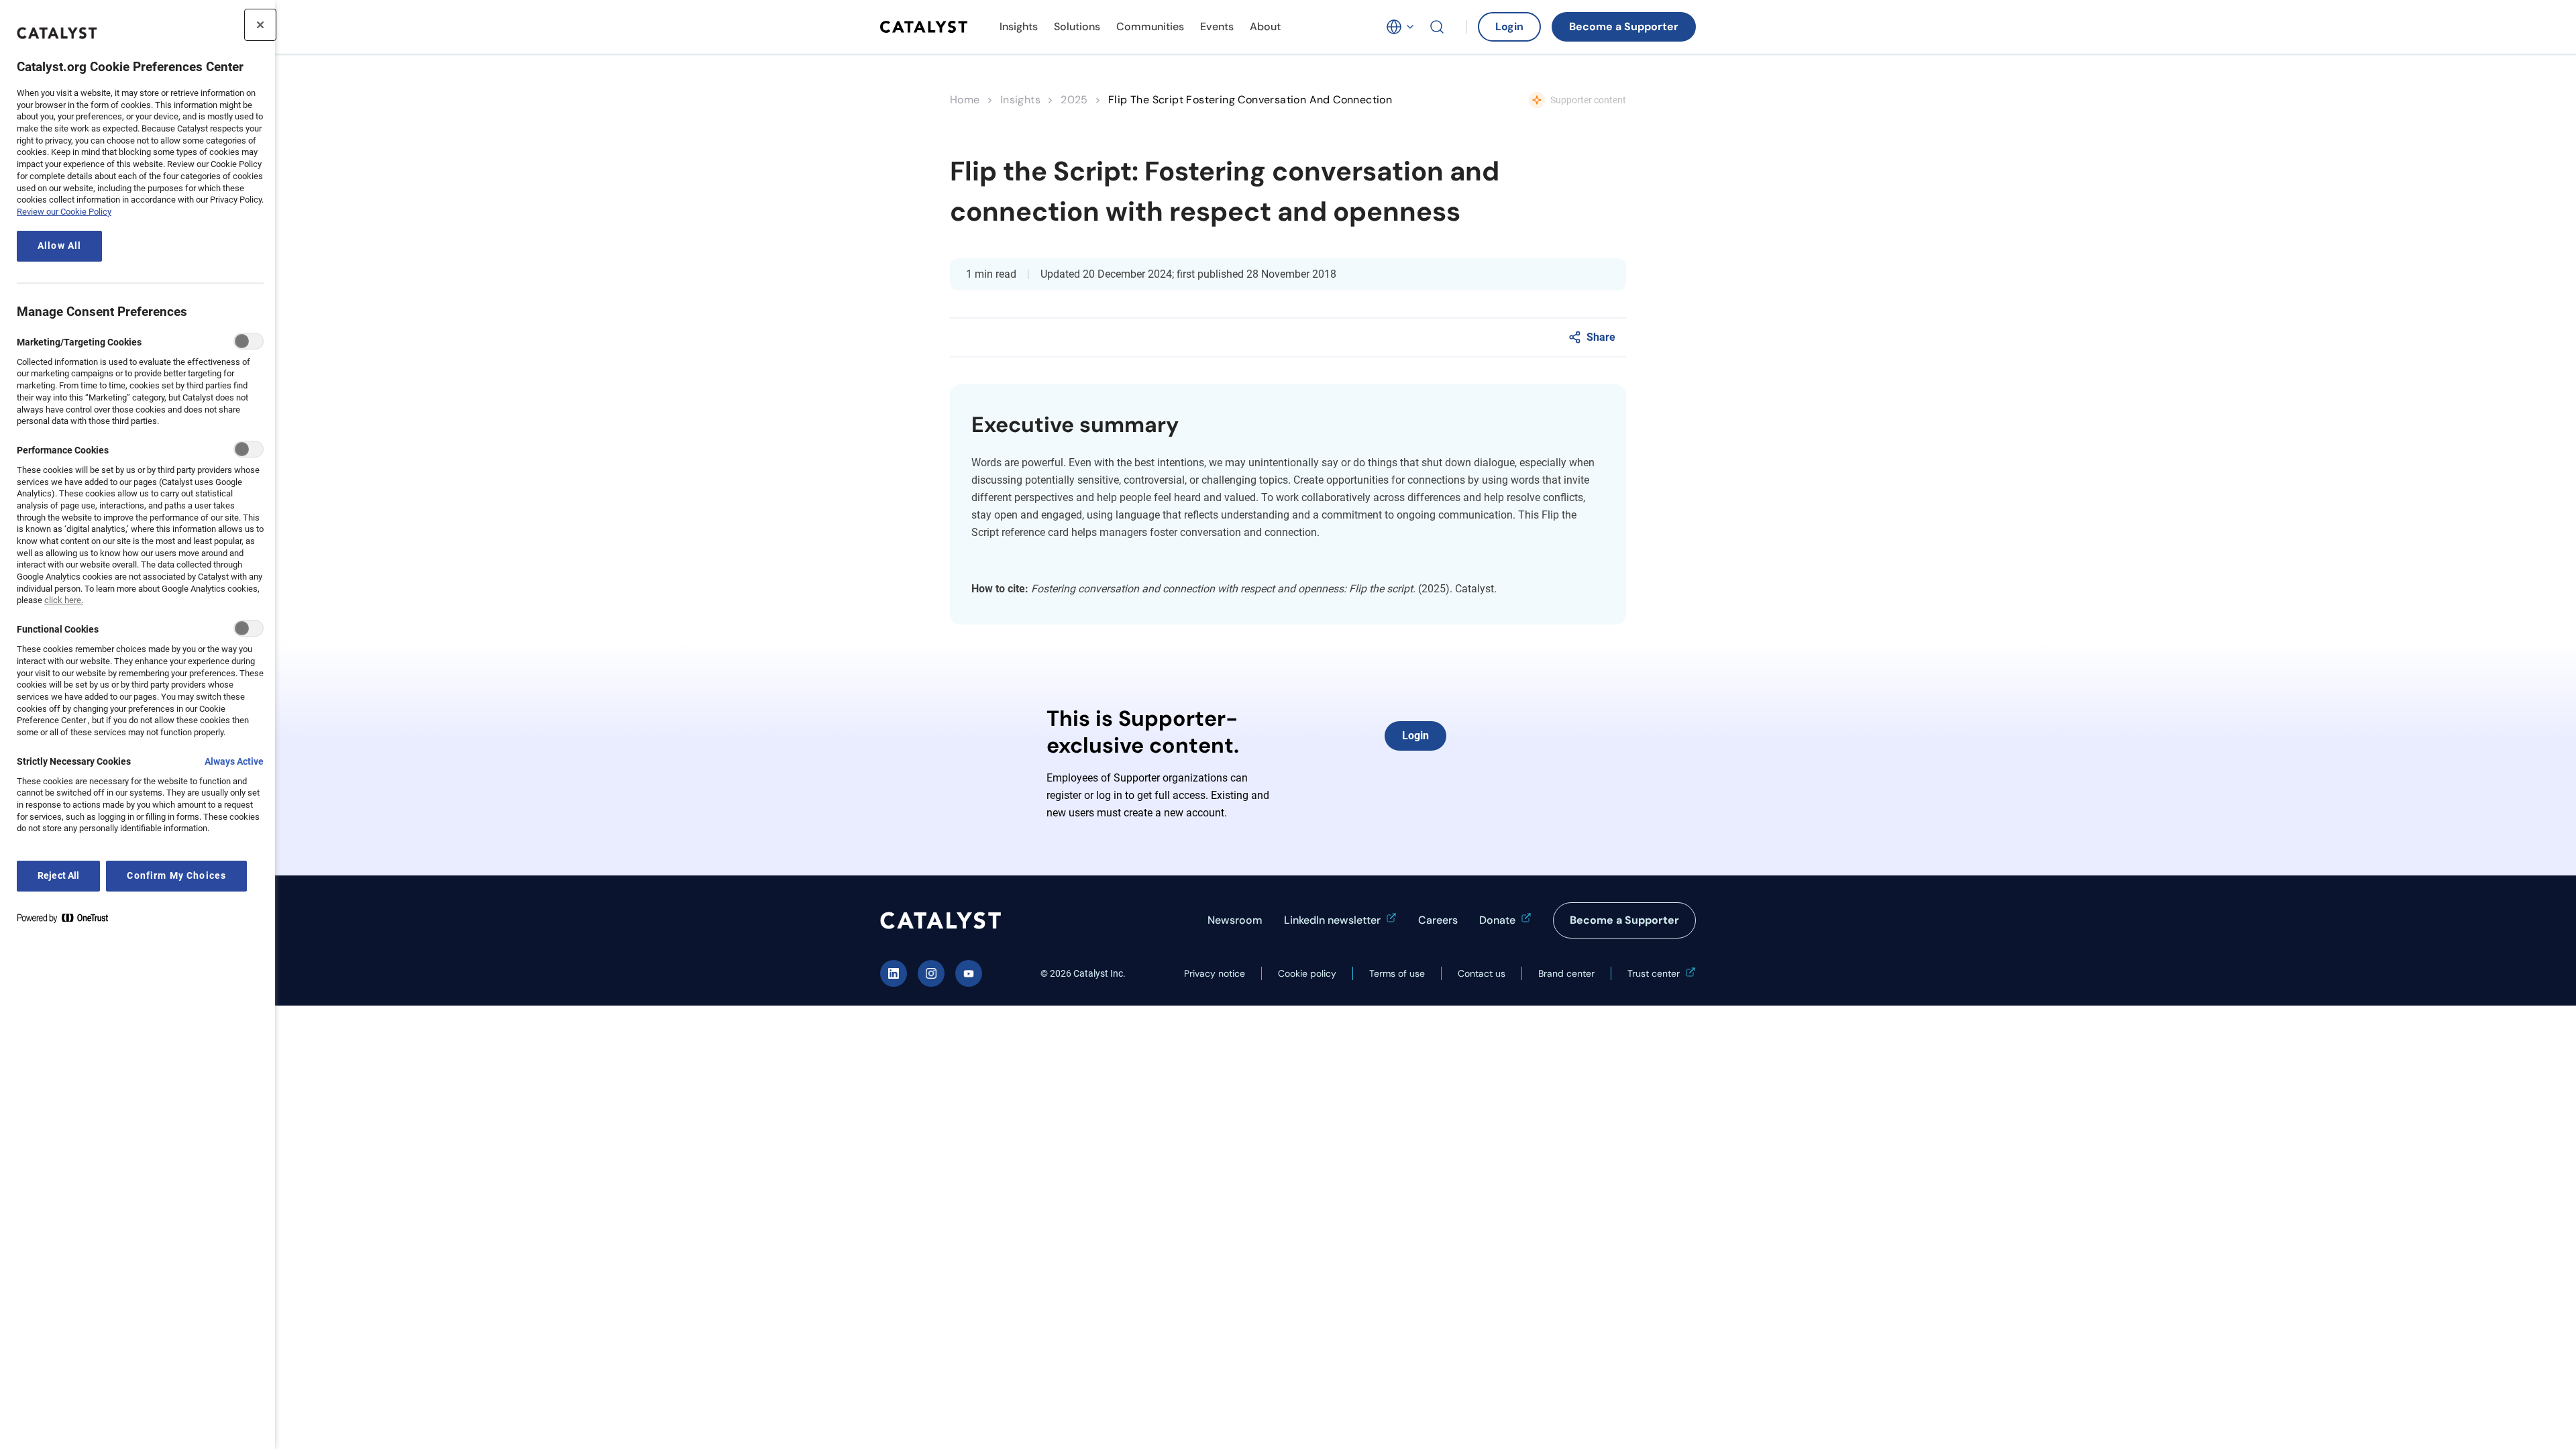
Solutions (1077, 26)
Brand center (1566, 973)
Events (1217, 26)
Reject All (58, 876)
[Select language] (1401, 27)
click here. (64, 600)
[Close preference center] (260, 25)
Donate (1497, 920)
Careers (1438, 920)
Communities (1150, 26)
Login (1509, 26)
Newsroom (1235, 920)
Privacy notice (1215, 973)
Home (965, 100)
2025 (1074, 100)
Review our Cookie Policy (64, 212)
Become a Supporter (1624, 26)
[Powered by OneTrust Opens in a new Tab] (68, 921)
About (1265, 26)
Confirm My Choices (176, 876)
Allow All (59, 246)
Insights (1019, 26)
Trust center (1654, 973)
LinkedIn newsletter (1332, 920)
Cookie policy (1307, 973)
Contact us (1482, 973)
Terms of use (1397, 973)
